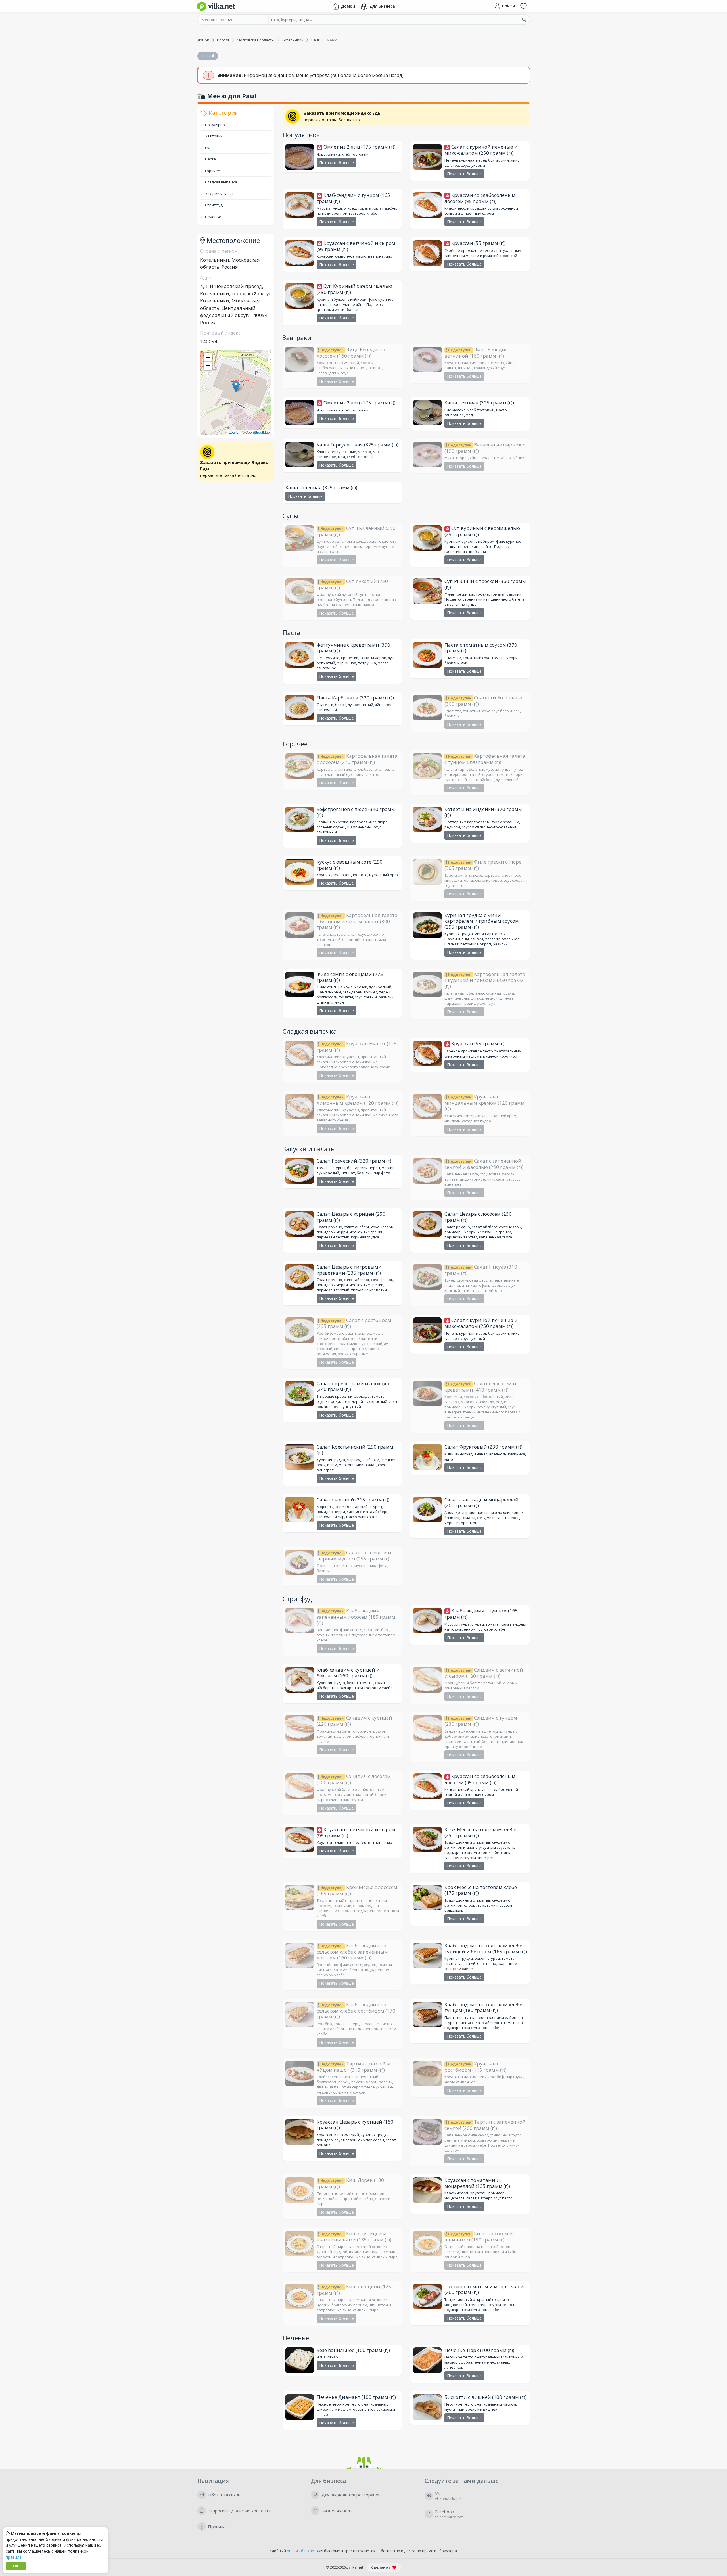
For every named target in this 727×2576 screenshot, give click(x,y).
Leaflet (234, 432)
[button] (236, 386)
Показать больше (337, 163)
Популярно (215, 125)
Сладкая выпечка (221, 182)
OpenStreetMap (258, 432)
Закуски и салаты (220, 194)
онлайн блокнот (301, 2551)
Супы (209, 148)
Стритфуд (213, 205)
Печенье (213, 217)
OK (16, 2566)
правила (14, 2557)
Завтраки (213, 136)
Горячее (212, 171)
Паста (210, 159)
